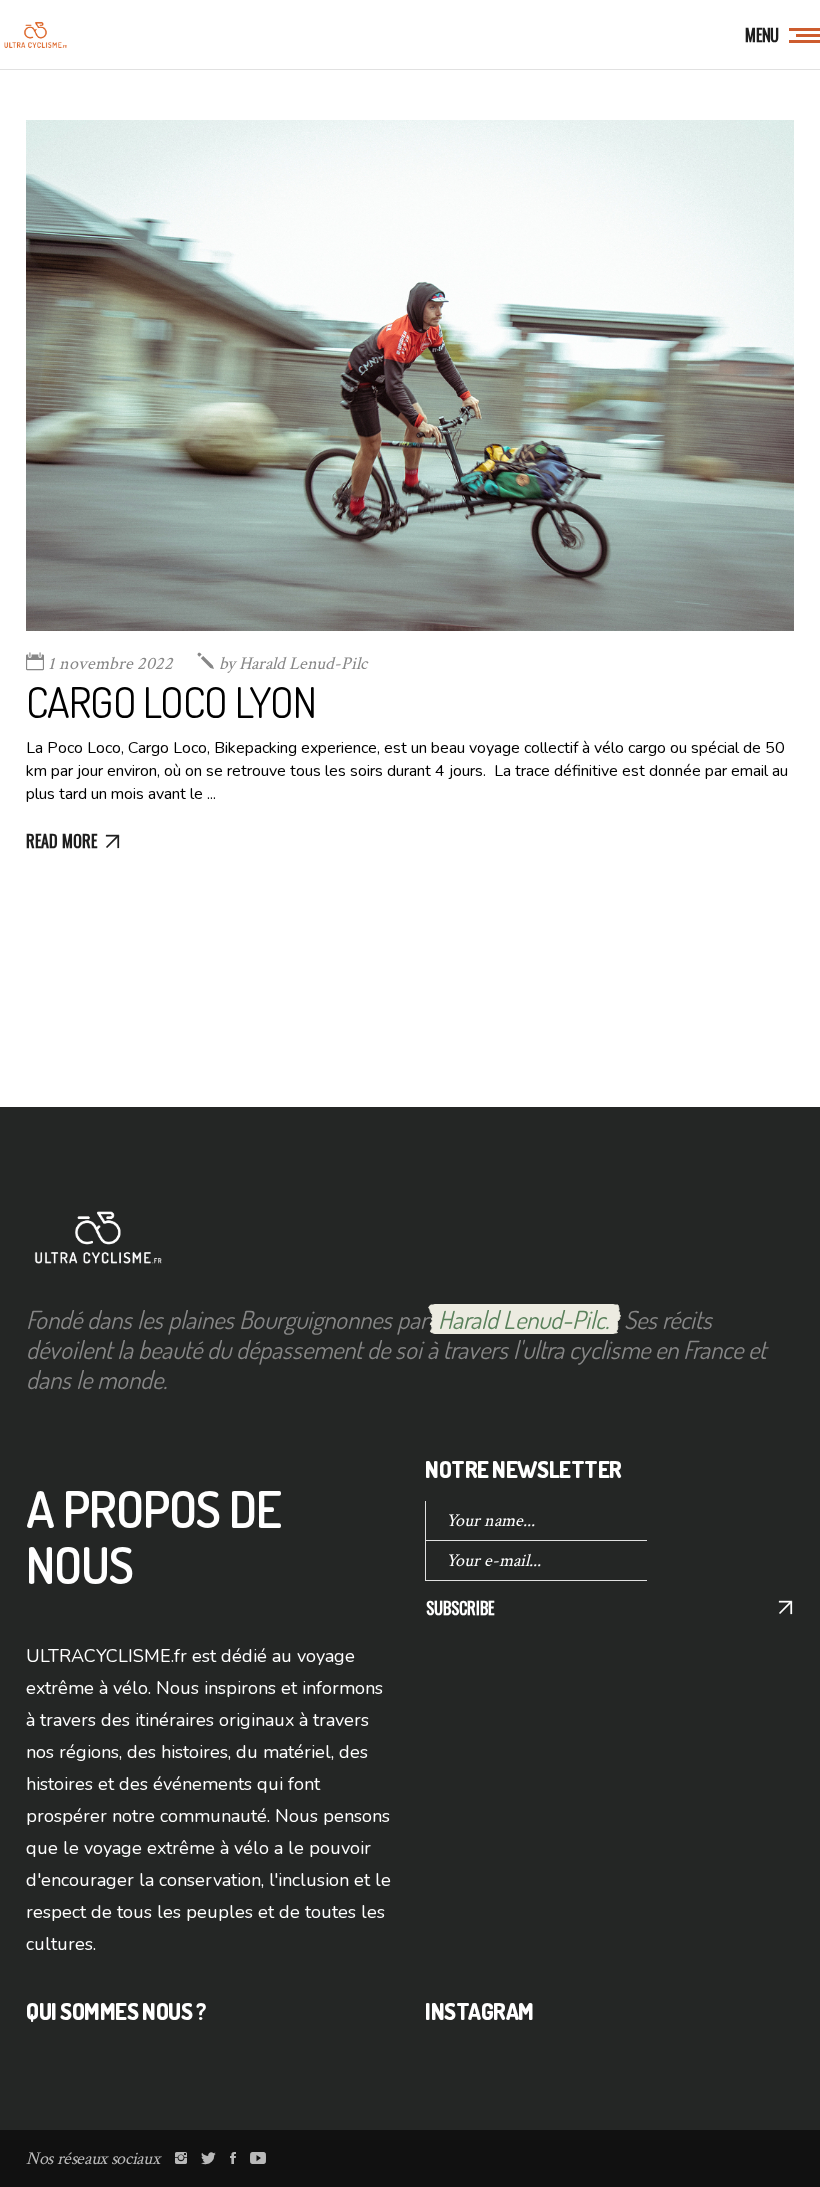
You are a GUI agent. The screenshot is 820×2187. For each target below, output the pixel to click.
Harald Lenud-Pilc (293, 663)
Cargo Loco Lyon (171, 701)
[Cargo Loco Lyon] (410, 375)
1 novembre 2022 (110, 663)
